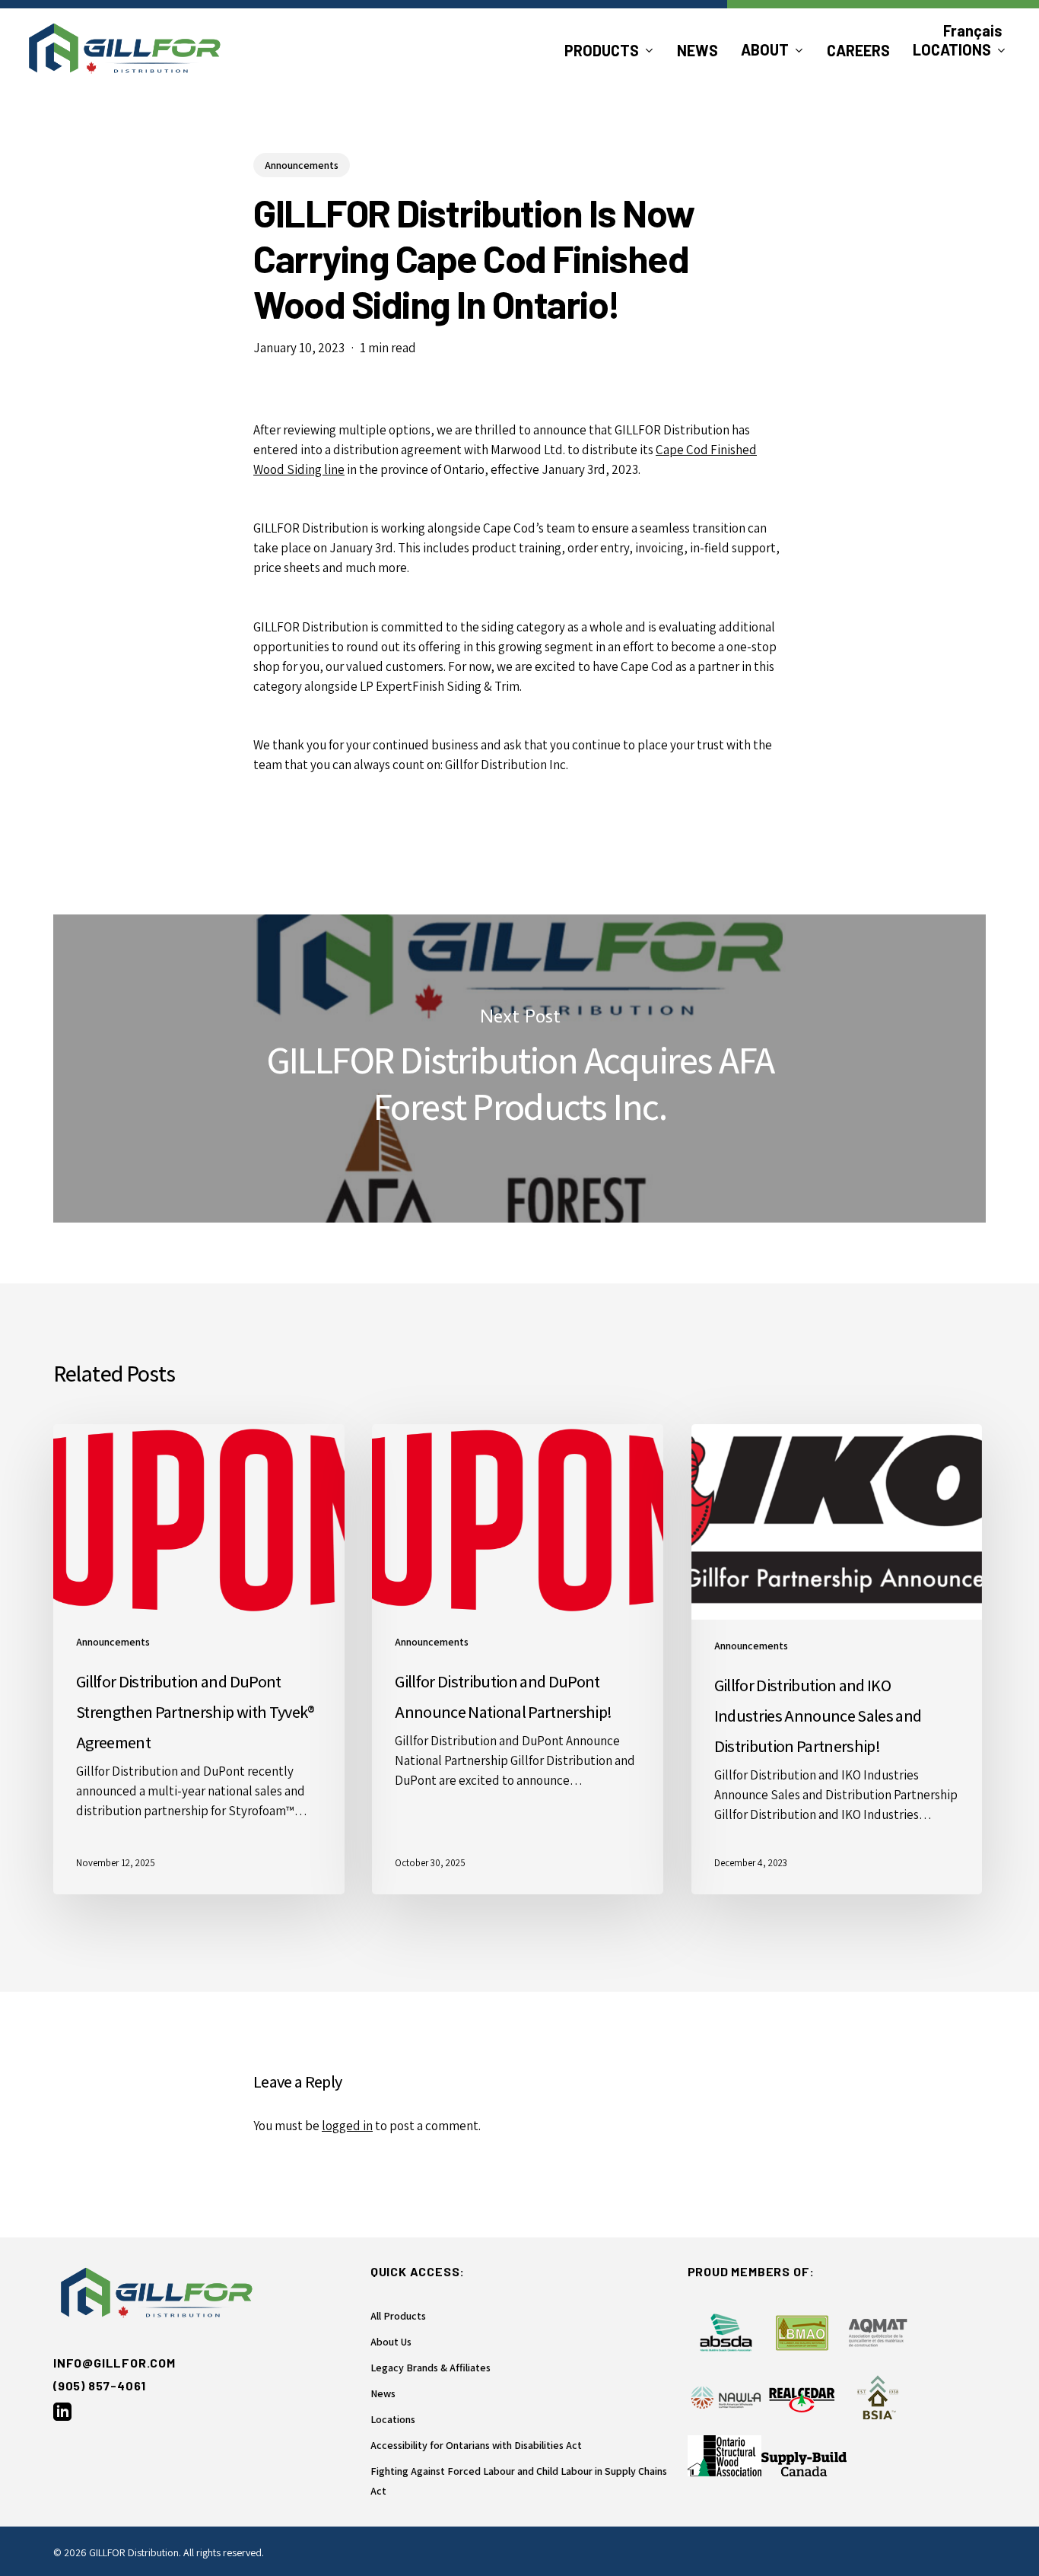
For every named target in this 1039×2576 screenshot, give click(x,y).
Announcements (302, 165)
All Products (398, 2316)
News (383, 2393)
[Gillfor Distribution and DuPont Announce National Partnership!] (518, 1659)
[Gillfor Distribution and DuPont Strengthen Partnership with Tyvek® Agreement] (199, 1659)
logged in (347, 2126)
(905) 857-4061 (100, 2385)
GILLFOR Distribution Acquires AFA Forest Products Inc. (519, 1069)
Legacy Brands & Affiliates (431, 2368)
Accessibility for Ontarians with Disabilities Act (476, 2445)
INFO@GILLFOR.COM (114, 2363)
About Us (391, 2342)
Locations (393, 2419)
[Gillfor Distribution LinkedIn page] (62, 2416)
